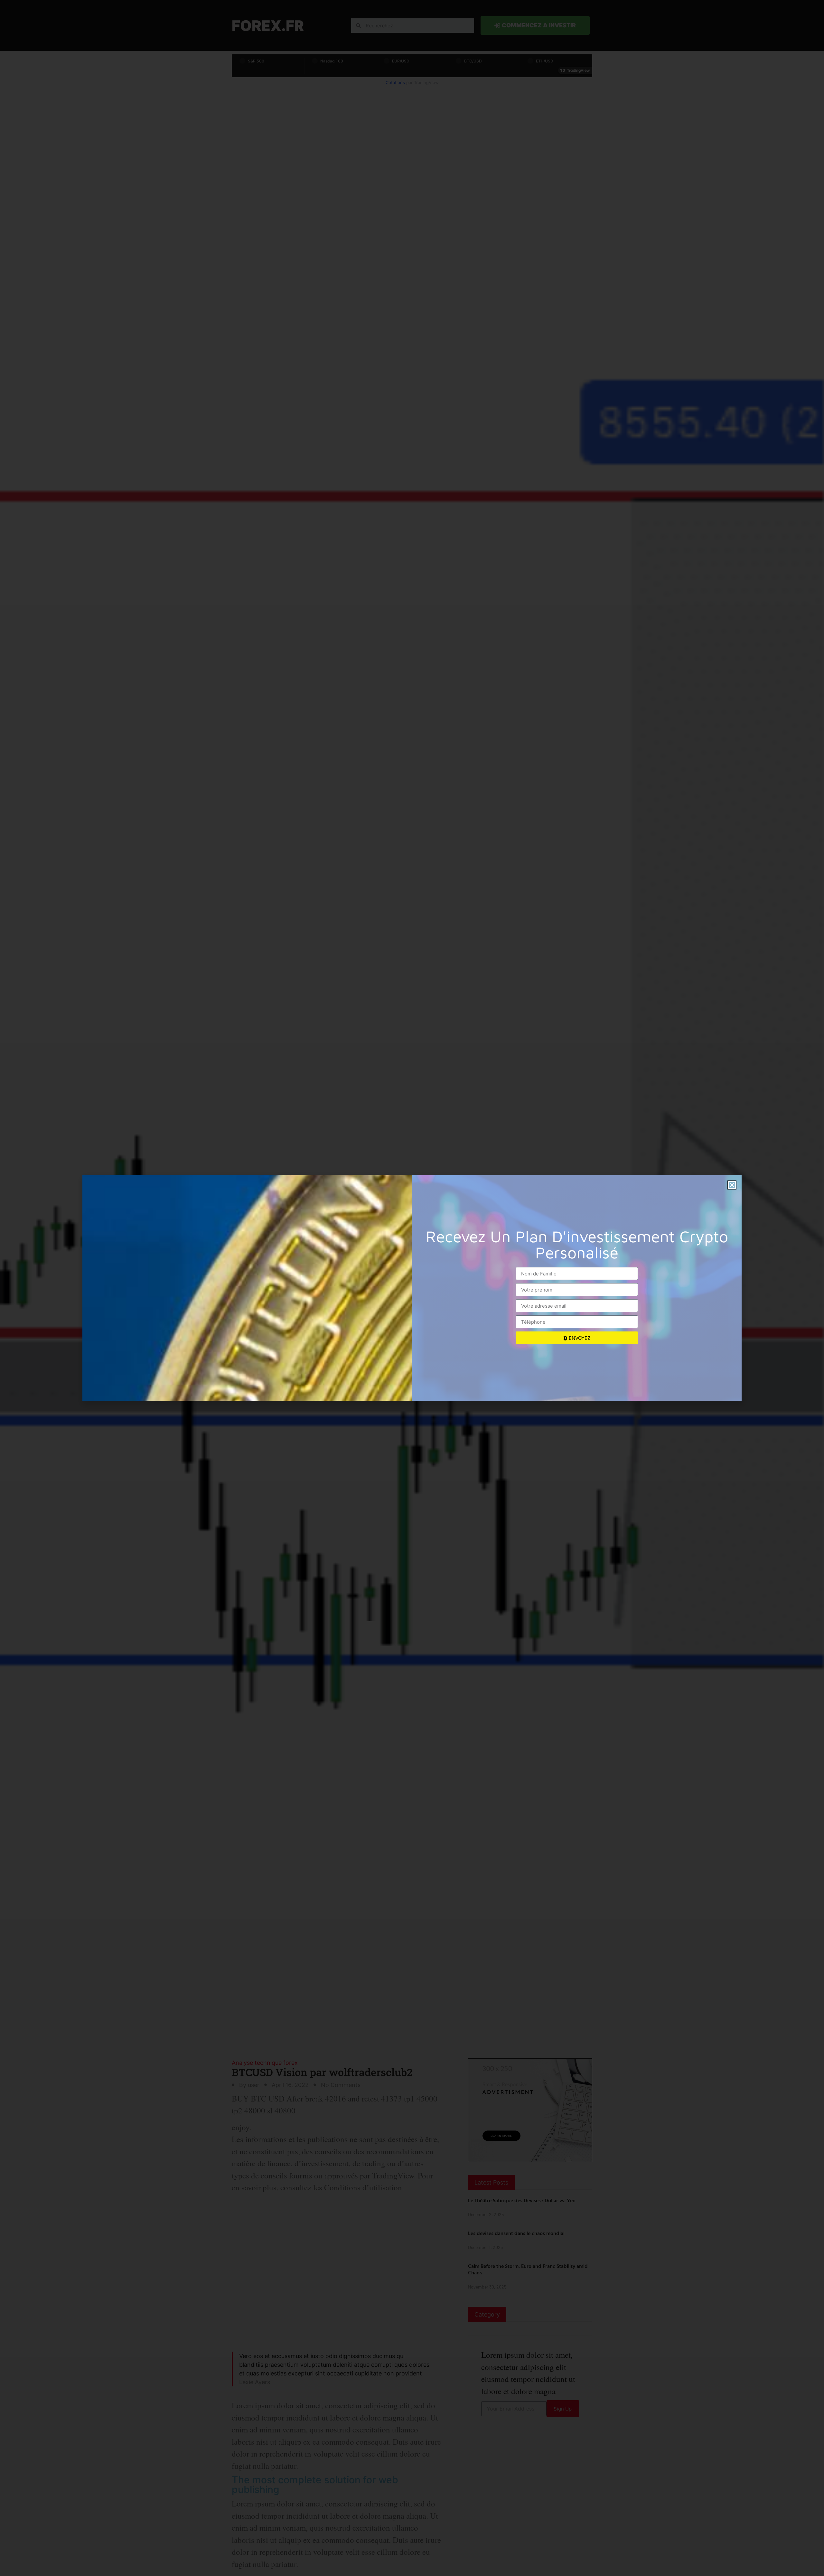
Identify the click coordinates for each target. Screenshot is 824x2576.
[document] (412, 1288)
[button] (732, 1185)
